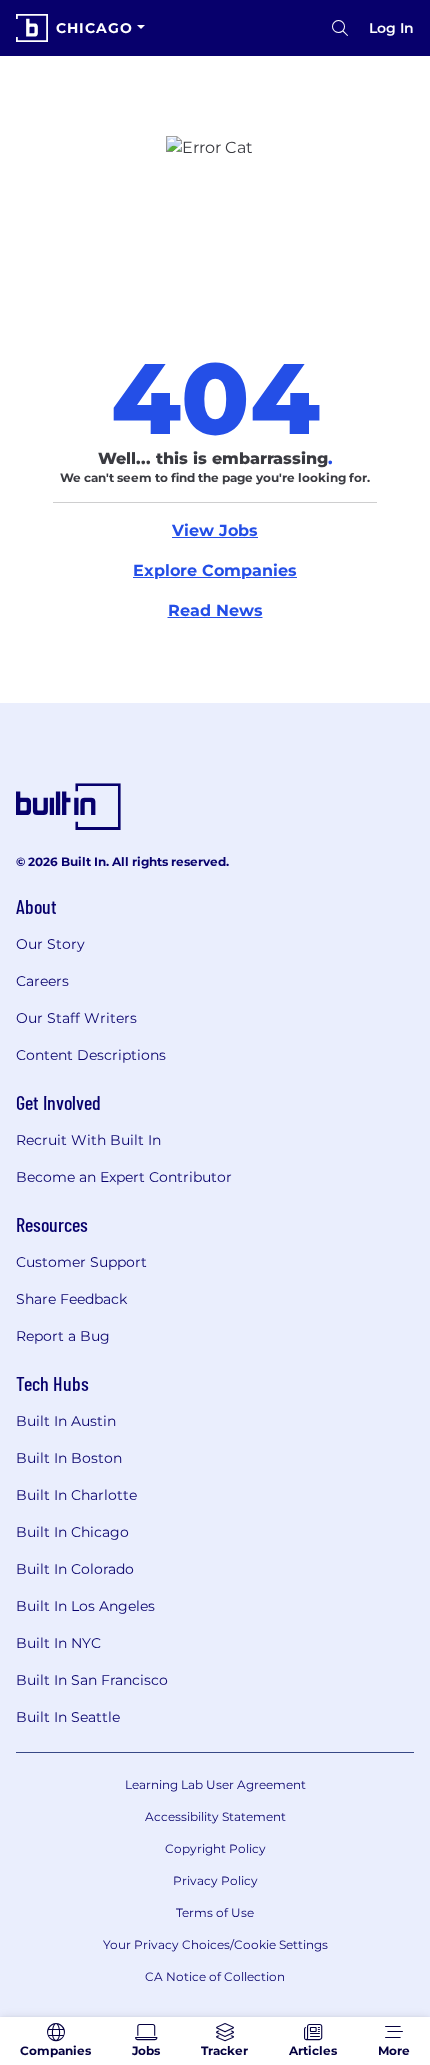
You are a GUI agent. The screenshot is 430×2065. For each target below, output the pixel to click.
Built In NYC (58, 1643)
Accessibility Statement (215, 1816)
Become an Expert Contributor (124, 1177)
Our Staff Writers (76, 1018)
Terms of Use (215, 1912)
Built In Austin (66, 1421)
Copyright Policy (215, 1848)
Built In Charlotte (76, 1495)
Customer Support (81, 1262)
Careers (42, 981)
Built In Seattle (68, 1717)
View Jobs (215, 530)
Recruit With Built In (88, 1140)
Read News (215, 610)
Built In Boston (69, 1458)
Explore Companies (215, 570)
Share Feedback (71, 1299)
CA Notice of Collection (215, 1976)
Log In (391, 28)
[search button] (340, 28)
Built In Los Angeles (85, 1606)
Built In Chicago (72, 1532)
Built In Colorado (75, 1569)
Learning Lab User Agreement (215, 1784)
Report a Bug (63, 1336)
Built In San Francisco (92, 1680)
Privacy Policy (215, 1880)
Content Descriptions (91, 1055)
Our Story (50, 944)
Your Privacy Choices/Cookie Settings (215, 1944)
